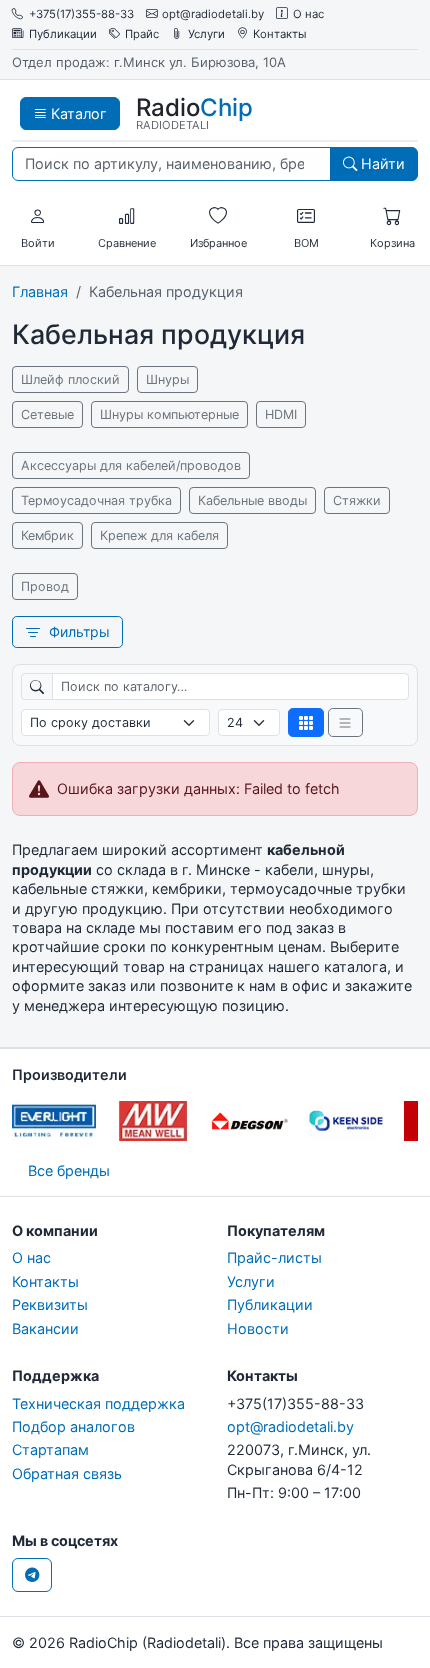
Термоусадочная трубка (96, 500)
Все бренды (69, 1170)
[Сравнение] (127, 217)
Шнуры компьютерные (169, 414)
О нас (308, 14)
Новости (258, 1328)
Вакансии (45, 1328)
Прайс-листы (274, 1257)
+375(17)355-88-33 (81, 14)
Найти (381, 163)
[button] (38, 217)
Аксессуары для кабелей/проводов (131, 465)
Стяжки (357, 500)
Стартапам (50, 1449)
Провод (45, 586)
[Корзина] (392, 217)
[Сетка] (306, 722)
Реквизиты (50, 1304)
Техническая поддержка (98, 1403)
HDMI (281, 414)
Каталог (77, 113)
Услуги (206, 34)
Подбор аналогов (73, 1426)
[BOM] (306, 217)
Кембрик (47, 535)
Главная (40, 291)
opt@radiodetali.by (213, 14)
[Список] (346, 722)
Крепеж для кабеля (159, 535)
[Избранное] (218, 217)
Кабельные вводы (252, 500)
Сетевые (47, 414)
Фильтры (77, 631)
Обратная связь (67, 1473)
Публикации (63, 34)
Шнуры (167, 379)
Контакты (280, 34)
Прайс (142, 34)
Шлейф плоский (70, 379)
